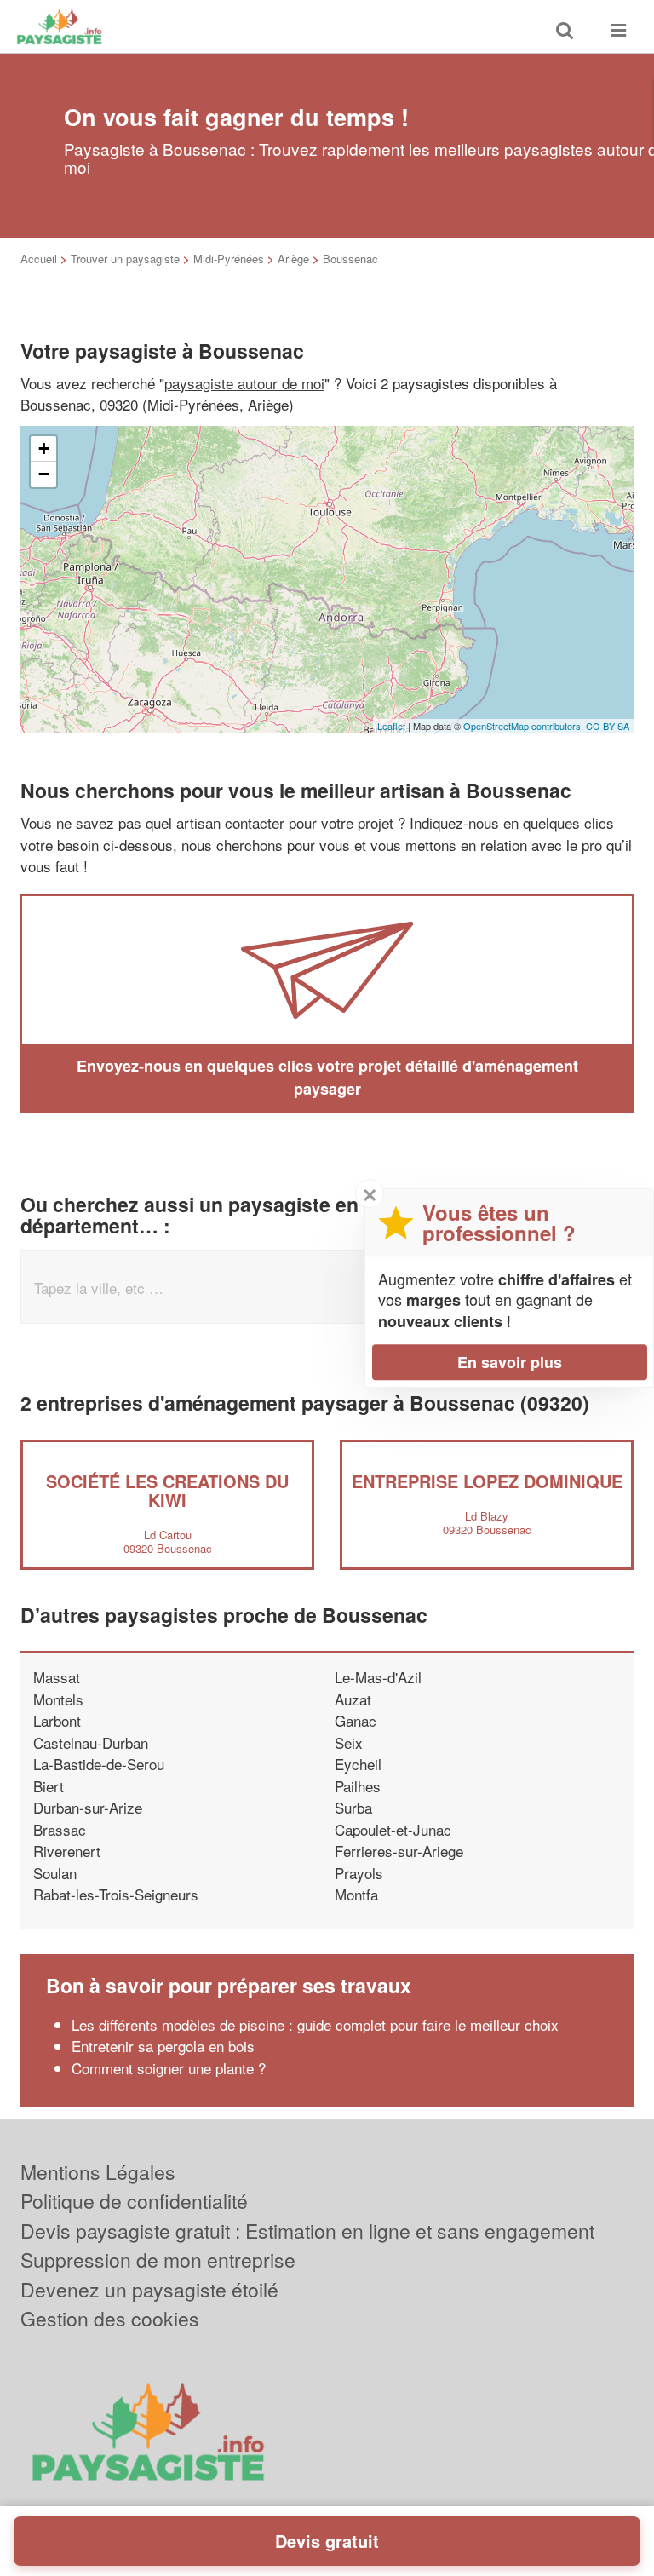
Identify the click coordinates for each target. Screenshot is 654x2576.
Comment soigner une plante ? (169, 2068)
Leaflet (391, 726)
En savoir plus (510, 1362)
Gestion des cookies (110, 2318)
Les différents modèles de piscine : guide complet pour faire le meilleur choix (315, 2024)
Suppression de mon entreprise (158, 2260)
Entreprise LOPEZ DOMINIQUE (487, 1481)
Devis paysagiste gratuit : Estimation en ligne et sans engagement (307, 2231)
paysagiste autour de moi (244, 383)
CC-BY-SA (608, 726)
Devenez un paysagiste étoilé (149, 2289)
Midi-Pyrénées (229, 259)
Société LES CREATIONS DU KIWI (167, 1490)
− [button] (44, 474)
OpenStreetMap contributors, (525, 726)
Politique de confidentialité (134, 2201)
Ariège (293, 259)
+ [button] (44, 448)
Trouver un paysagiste (125, 259)
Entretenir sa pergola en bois (163, 2046)
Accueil (39, 259)
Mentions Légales (98, 2172)
